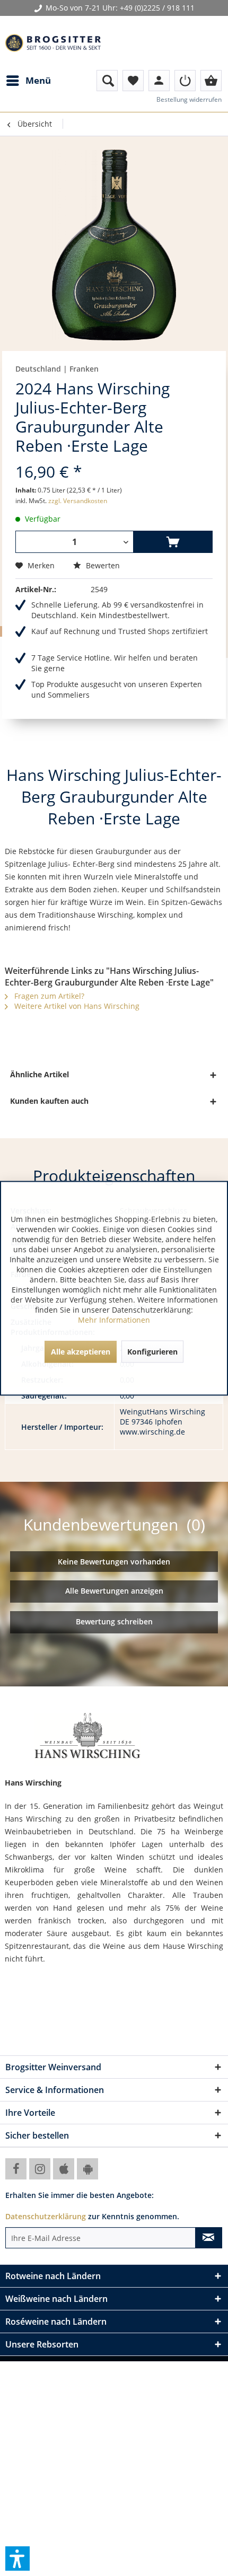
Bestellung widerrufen (189, 99)
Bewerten (102, 565)
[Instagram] (40, 2169)
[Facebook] (16, 2169)
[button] (17, 2559)
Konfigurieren (152, 1351)
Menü (38, 80)
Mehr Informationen (114, 1319)
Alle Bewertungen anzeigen (114, 1591)
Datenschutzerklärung (46, 2216)
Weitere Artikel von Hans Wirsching (76, 1006)
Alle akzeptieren (81, 1351)
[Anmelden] (185, 81)
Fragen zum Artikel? (48, 996)
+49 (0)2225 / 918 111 (157, 8)
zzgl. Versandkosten (78, 501)
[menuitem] (28, 81)
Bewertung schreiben (114, 1621)
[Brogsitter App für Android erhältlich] (87, 2169)
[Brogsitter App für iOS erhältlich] (64, 2169)
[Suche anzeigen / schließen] (107, 81)
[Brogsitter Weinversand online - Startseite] (53, 43)
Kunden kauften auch (49, 1101)
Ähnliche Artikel (40, 1074)
